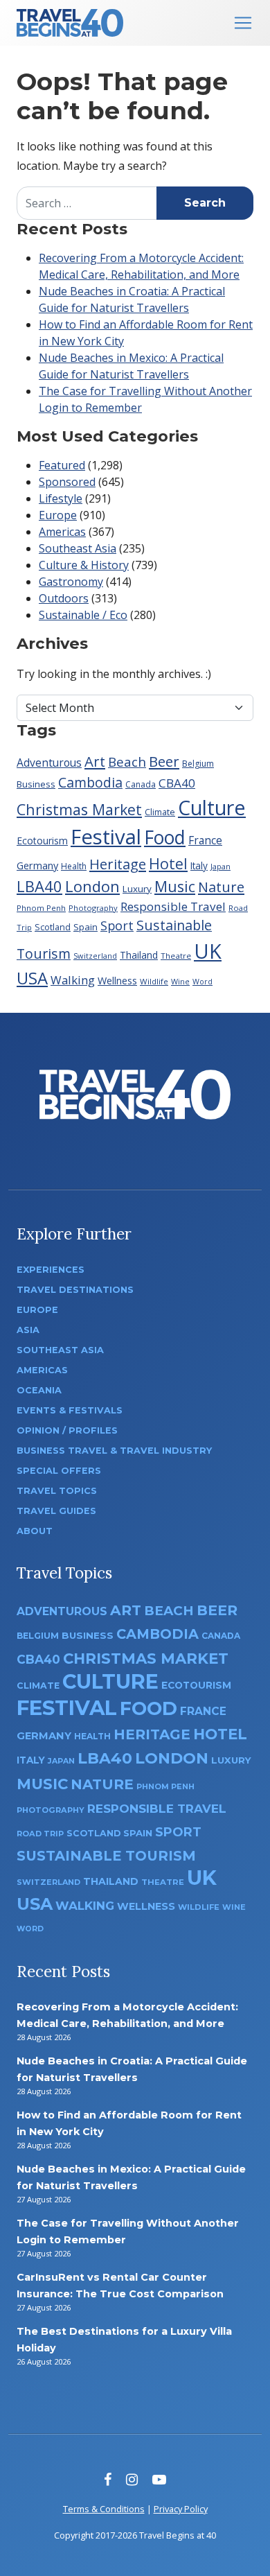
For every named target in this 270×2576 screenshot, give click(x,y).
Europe (58, 515)
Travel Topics (57, 1491)
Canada (141, 784)
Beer (164, 761)
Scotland (53, 927)
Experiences (51, 1270)
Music (175, 886)
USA (32, 978)
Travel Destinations (75, 1290)
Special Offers (59, 1471)
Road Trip (40, 1834)
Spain (85, 927)
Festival (106, 837)
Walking (73, 980)
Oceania (39, 1390)
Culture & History (84, 565)
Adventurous (49, 763)
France (205, 840)
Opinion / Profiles (67, 1430)
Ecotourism (42, 841)
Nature (221, 887)
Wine (180, 981)
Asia (28, 1330)
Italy (199, 865)
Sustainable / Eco (83, 615)
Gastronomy (71, 582)
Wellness (117, 981)
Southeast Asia (78, 548)
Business (36, 784)
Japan (220, 866)
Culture (212, 807)
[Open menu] (243, 23)
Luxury (137, 889)
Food (165, 837)
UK (208, 951)
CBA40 (177, 783)
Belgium (198, 764)
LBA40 (39, 886)
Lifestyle (61, 498)
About (35, 1531)
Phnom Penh (41, 908)
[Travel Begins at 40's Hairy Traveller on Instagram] (132, 2479)
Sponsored (67, 482)
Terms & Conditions (104, 2509)
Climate (160, 812)
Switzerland (95, 956)
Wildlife (154, 981)
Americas (62, 532)
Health (74, 866)
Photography (93, 908)
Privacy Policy (181, 2509)
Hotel (168, 863)
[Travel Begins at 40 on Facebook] (108, 2479)
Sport (117, 925)
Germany (37, 865)
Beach (127, 762)
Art (95, 761)
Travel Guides (56, 1511)
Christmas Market (79, 809)
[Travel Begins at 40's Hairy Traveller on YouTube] (159, 2479)
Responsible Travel (173, 906)
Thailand (139, 955)
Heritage (118, 864)
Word (202, 982)
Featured (62, 465)
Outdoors (64, 598)
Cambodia (90, 782)
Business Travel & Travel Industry (114, 1451)
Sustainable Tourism (106, 1856)
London (92, 886)
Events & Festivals (70, 1410)
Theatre (176, 956)
